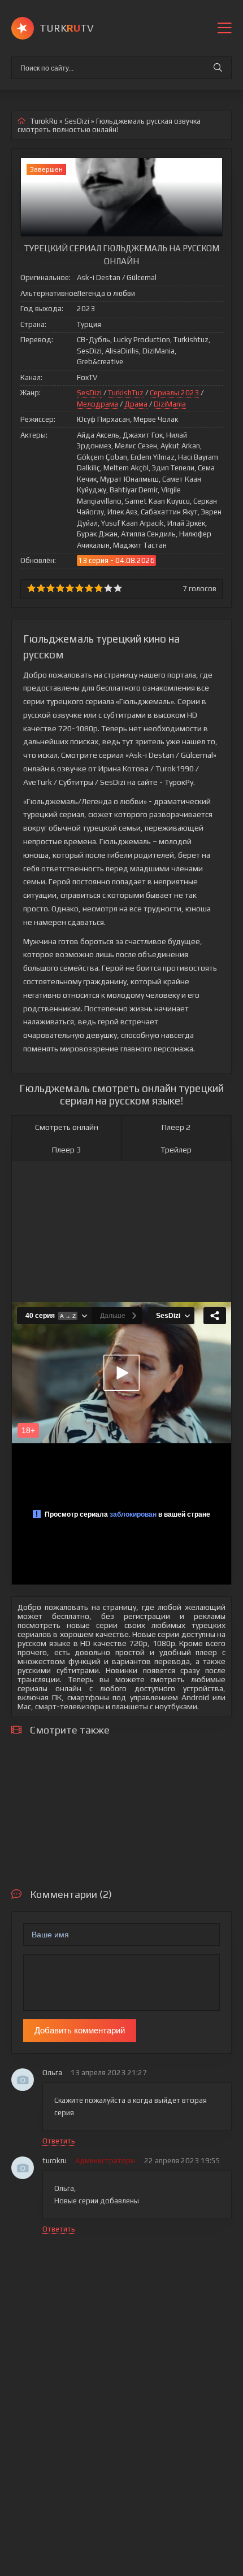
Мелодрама (97, 404)
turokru (55, 2161)
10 (118, 588)
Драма (136, 404)
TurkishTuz (126, 393)
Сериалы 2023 (174, 393)
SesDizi (89, 393)
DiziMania (170, 404)
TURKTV (67, 28)
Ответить (59, 2141)
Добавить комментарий (80, 2030)
